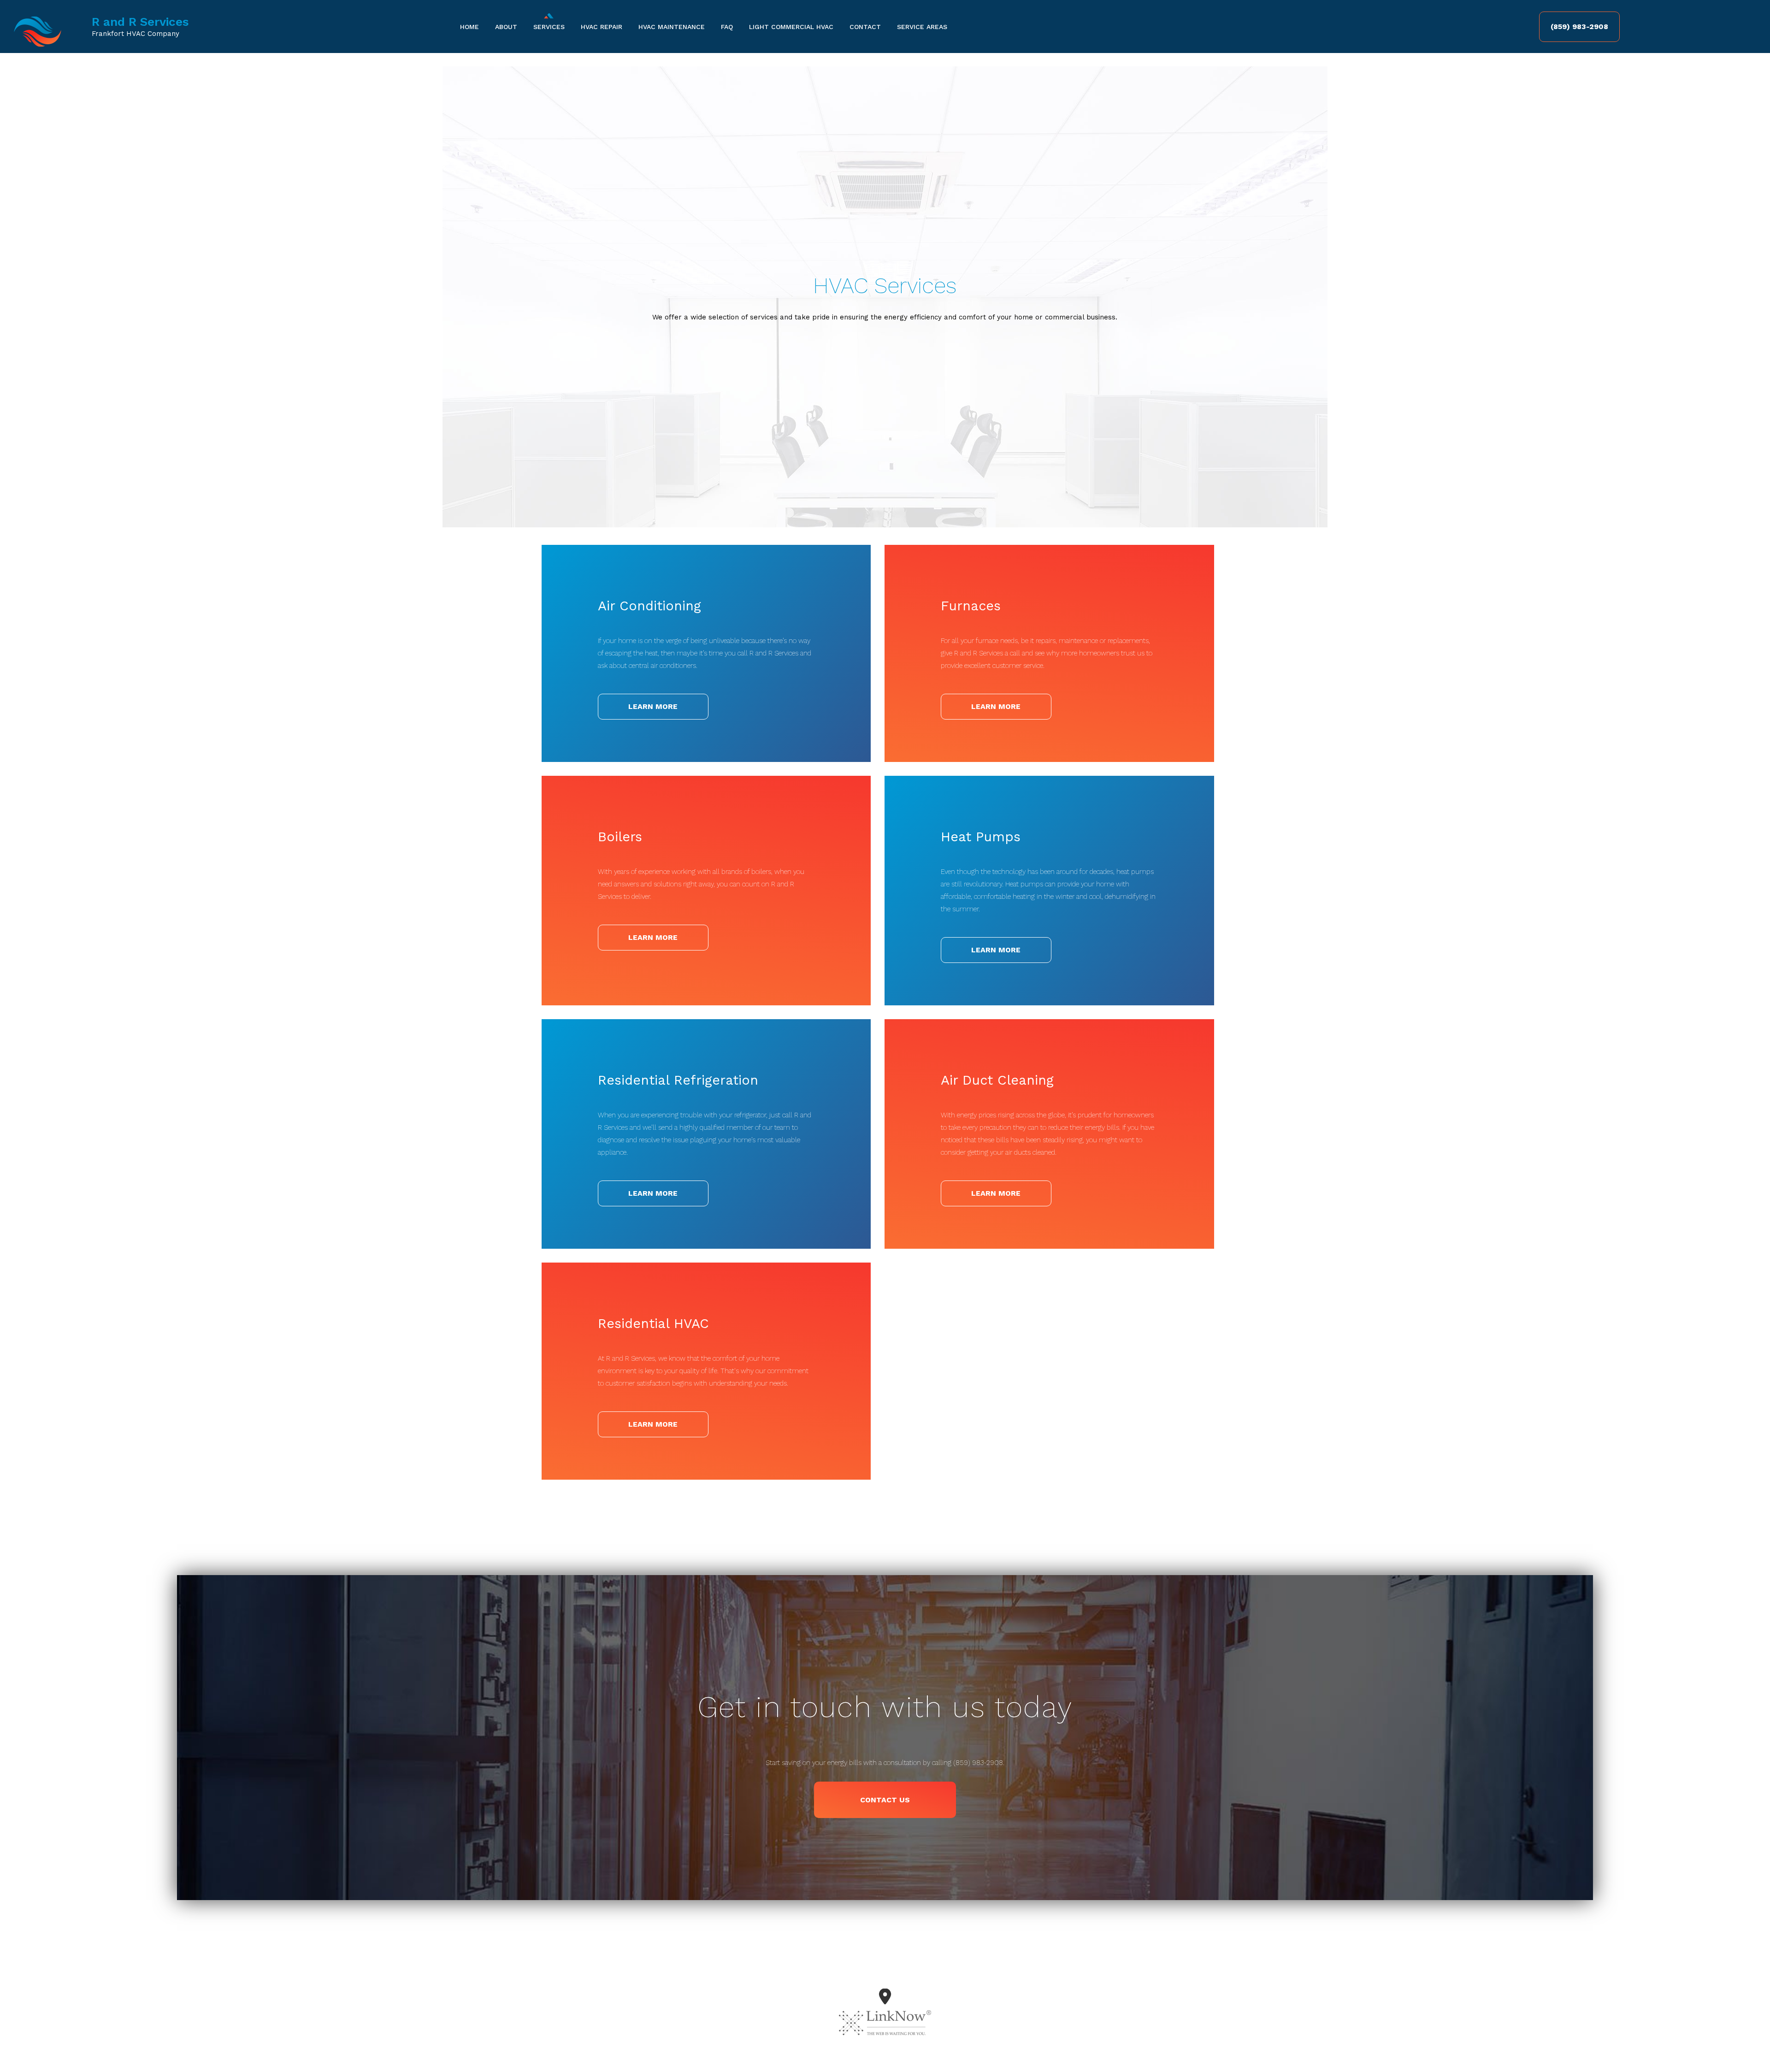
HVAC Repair (602, 27)
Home (469, 27)
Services (549, 27)
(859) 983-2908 (1579, 27)
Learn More (653, 706)
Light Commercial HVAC (791, 27)
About (506, 27)
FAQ (727, 27)
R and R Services (140, 22)
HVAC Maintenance (672, 27)
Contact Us (885, 1800)
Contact (865, 27)
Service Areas (922, 27)
